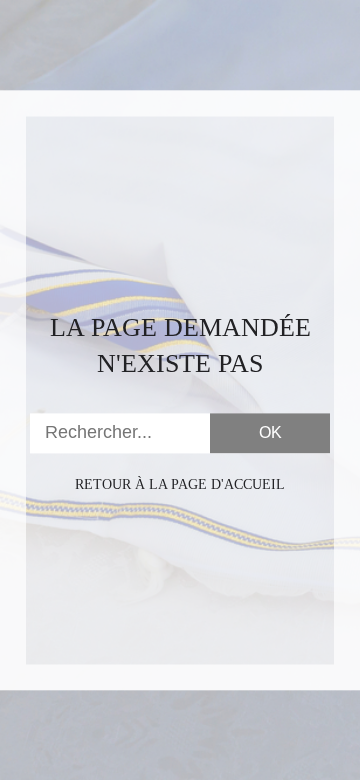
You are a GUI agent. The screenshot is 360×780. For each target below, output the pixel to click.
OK (270, 432)
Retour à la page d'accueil (180, 484)
